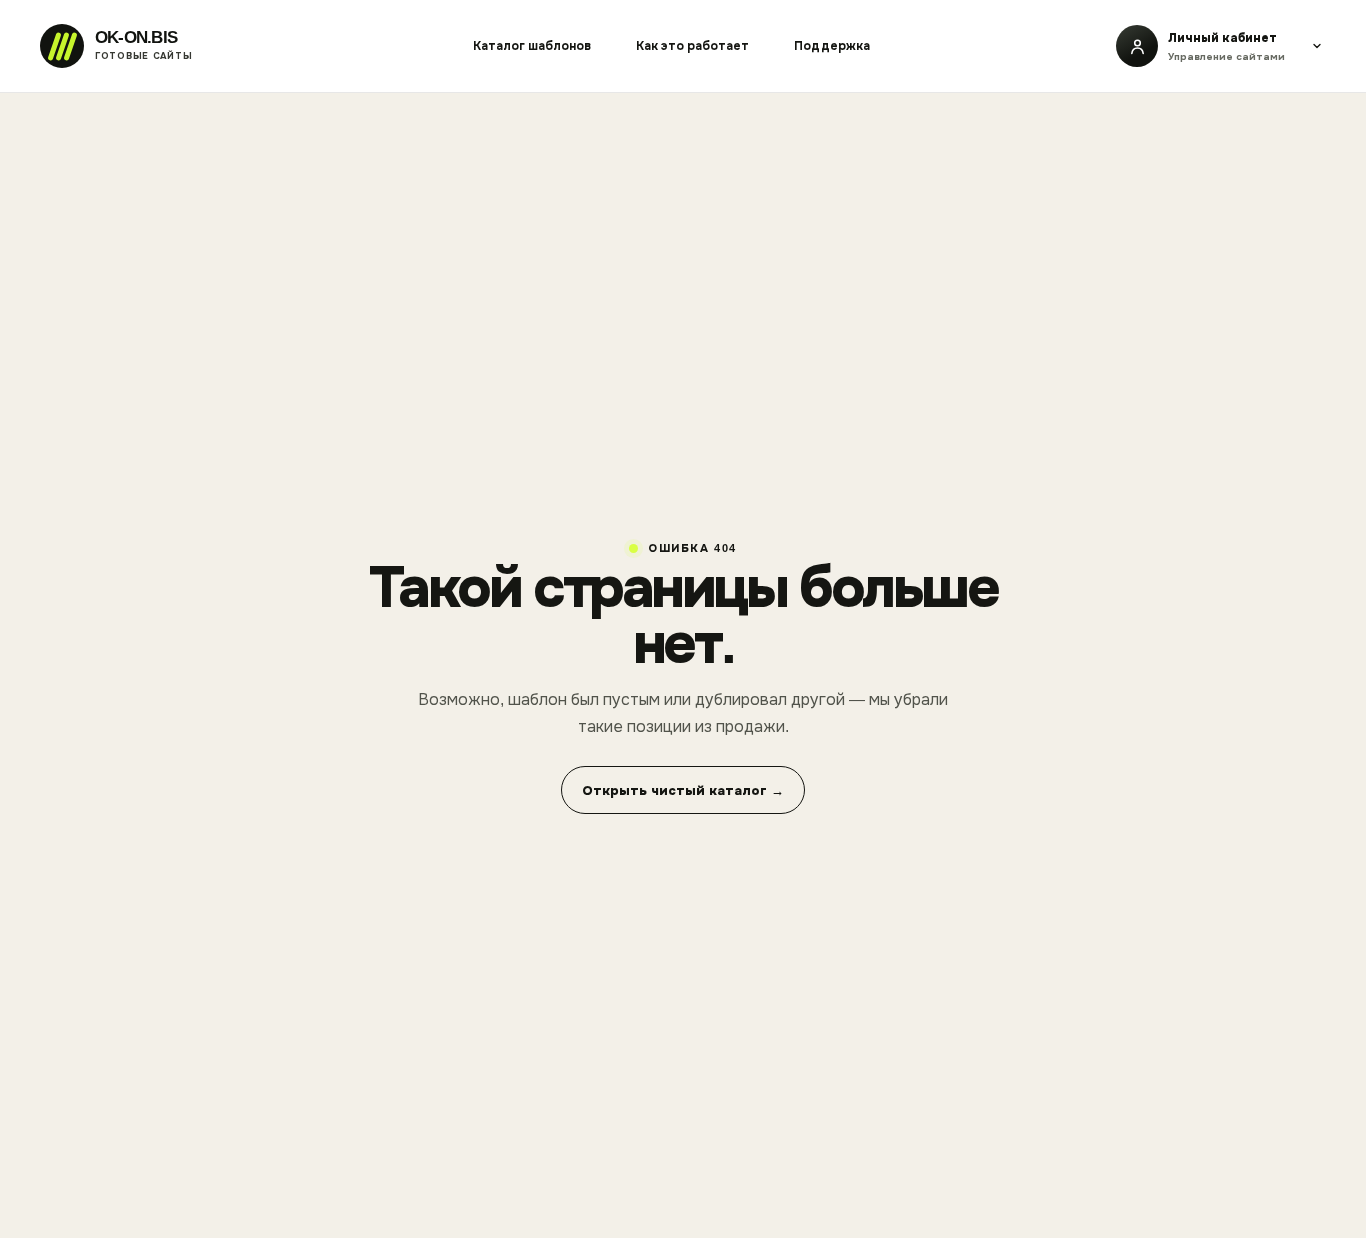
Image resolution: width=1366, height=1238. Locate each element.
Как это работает (692, 46)
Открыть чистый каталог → (683, 790)
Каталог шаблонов (532, 46)
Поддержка (832, 46)
